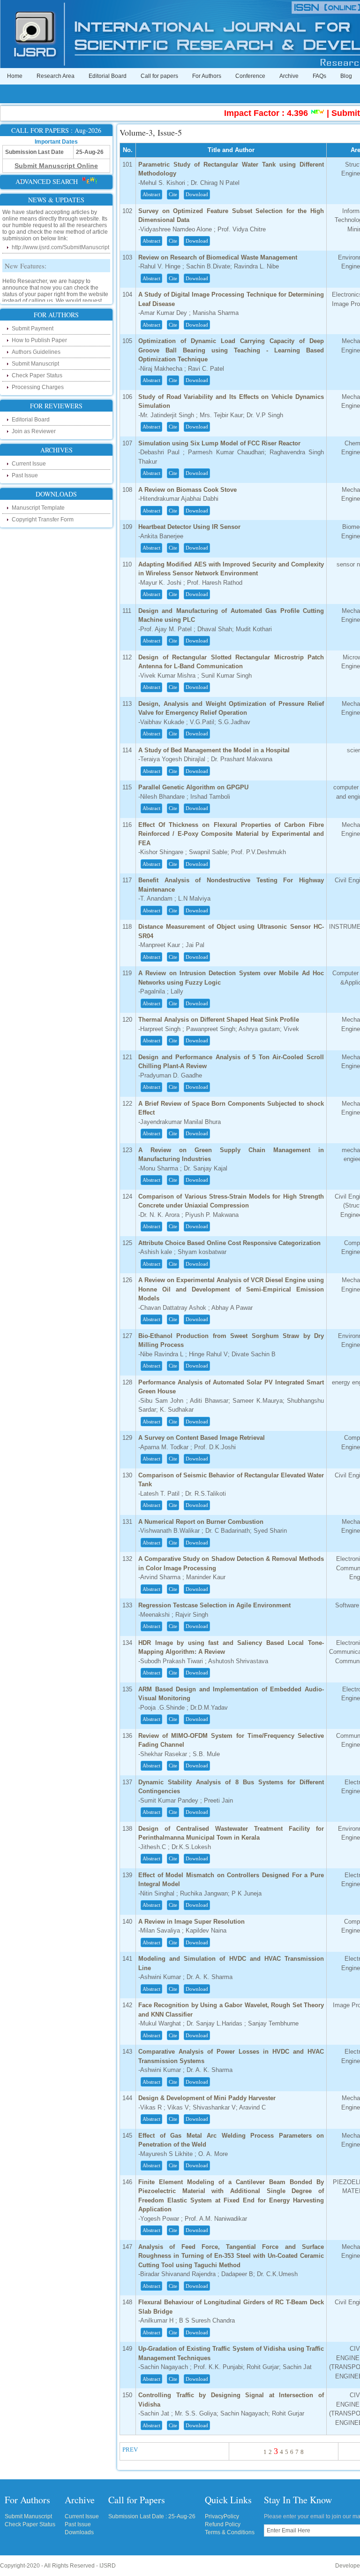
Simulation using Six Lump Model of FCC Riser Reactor (219, 443)
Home (15, 76)
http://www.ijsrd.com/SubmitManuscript (60, 238)
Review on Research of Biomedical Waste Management (218, 257)
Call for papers (159, 76)
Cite (173, 194)
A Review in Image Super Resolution (191, 1922)
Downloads (79, 2532)
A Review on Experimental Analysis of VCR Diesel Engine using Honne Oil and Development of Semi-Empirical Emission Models (231, 1289)
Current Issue (29, 464)
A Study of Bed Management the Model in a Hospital (214, 750)
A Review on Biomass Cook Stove (187, 490)
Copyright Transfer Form (43, 520)
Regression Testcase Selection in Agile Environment (214, 1605)
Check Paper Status (37, 375)
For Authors (207, 76)
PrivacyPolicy (222, 2516)
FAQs (319, 76)
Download (197, 194)
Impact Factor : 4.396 (247, 113)
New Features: (26, 256)
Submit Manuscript (35, 364)
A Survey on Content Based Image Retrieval (202, 1438)
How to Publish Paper (39, 340)
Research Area (56, 76)
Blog (346, 76)
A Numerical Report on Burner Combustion (201, 1522)
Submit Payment (33, 329)
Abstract (151, 194)
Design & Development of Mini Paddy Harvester (207, 2098)
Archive (289, 76)
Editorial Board (108, 76)
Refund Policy (223, 2524)
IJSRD (108, 2566)
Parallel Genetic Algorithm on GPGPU (193, 787)
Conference (250, 76)
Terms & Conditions (230, 2532)
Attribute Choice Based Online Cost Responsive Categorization (229, 1243)
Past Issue (25, 475)
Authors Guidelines (36, 352)
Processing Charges (38, 387)
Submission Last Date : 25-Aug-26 (152, 2516)
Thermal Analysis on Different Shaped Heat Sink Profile (219, 1020)
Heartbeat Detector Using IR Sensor (189, 527)
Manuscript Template (38, 508)
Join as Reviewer (34, 431)
